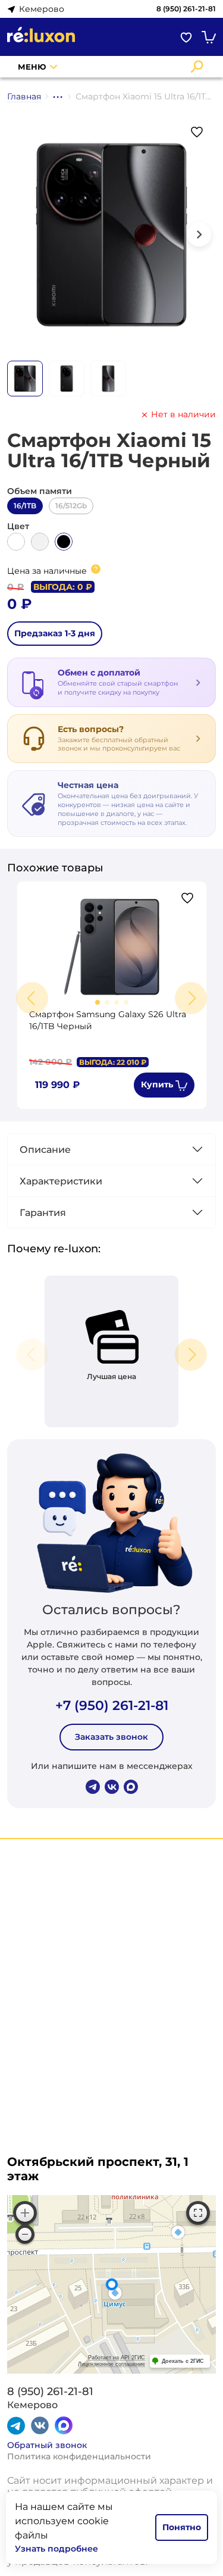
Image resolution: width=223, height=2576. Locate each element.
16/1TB (25, 506)
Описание (45, 1150)
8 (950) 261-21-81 (186, 9)
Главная (24, 96)
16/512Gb (71, 506)
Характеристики (61, 1181)
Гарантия (43, 1213)
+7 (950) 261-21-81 (112, 1706)
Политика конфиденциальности (79, 2456)
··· (58, 96)
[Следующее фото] (199, 235)
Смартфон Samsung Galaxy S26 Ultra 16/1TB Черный (108, 1020)
